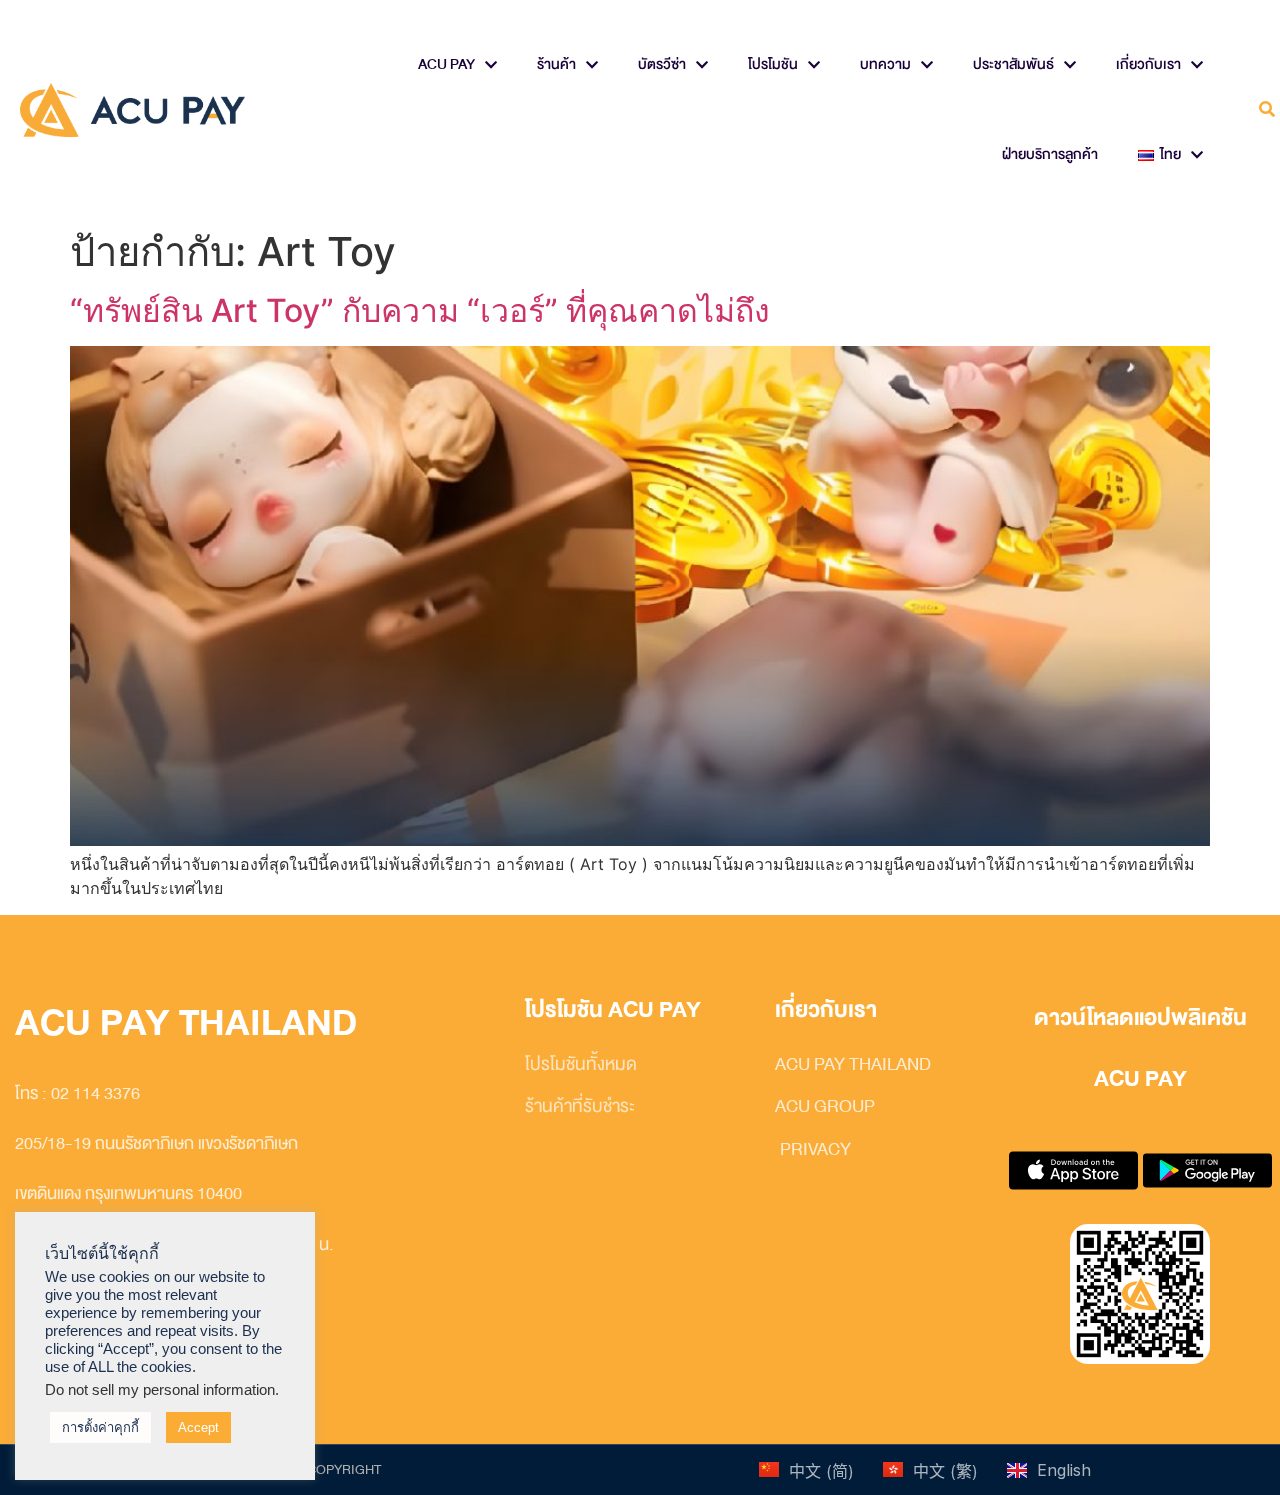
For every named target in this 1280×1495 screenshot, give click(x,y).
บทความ (885, 64)
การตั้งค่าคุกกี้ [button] (100, 1427)
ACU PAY (446, 64)
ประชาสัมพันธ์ (1013, 64)
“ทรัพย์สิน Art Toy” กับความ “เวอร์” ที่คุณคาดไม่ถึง (420, 310)
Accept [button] (198, 1427)
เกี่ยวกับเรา (1148, 64)
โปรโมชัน (773, 64)
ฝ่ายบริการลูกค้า (1050, 154)
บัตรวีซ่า (662, 64)
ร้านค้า (556, 64)
